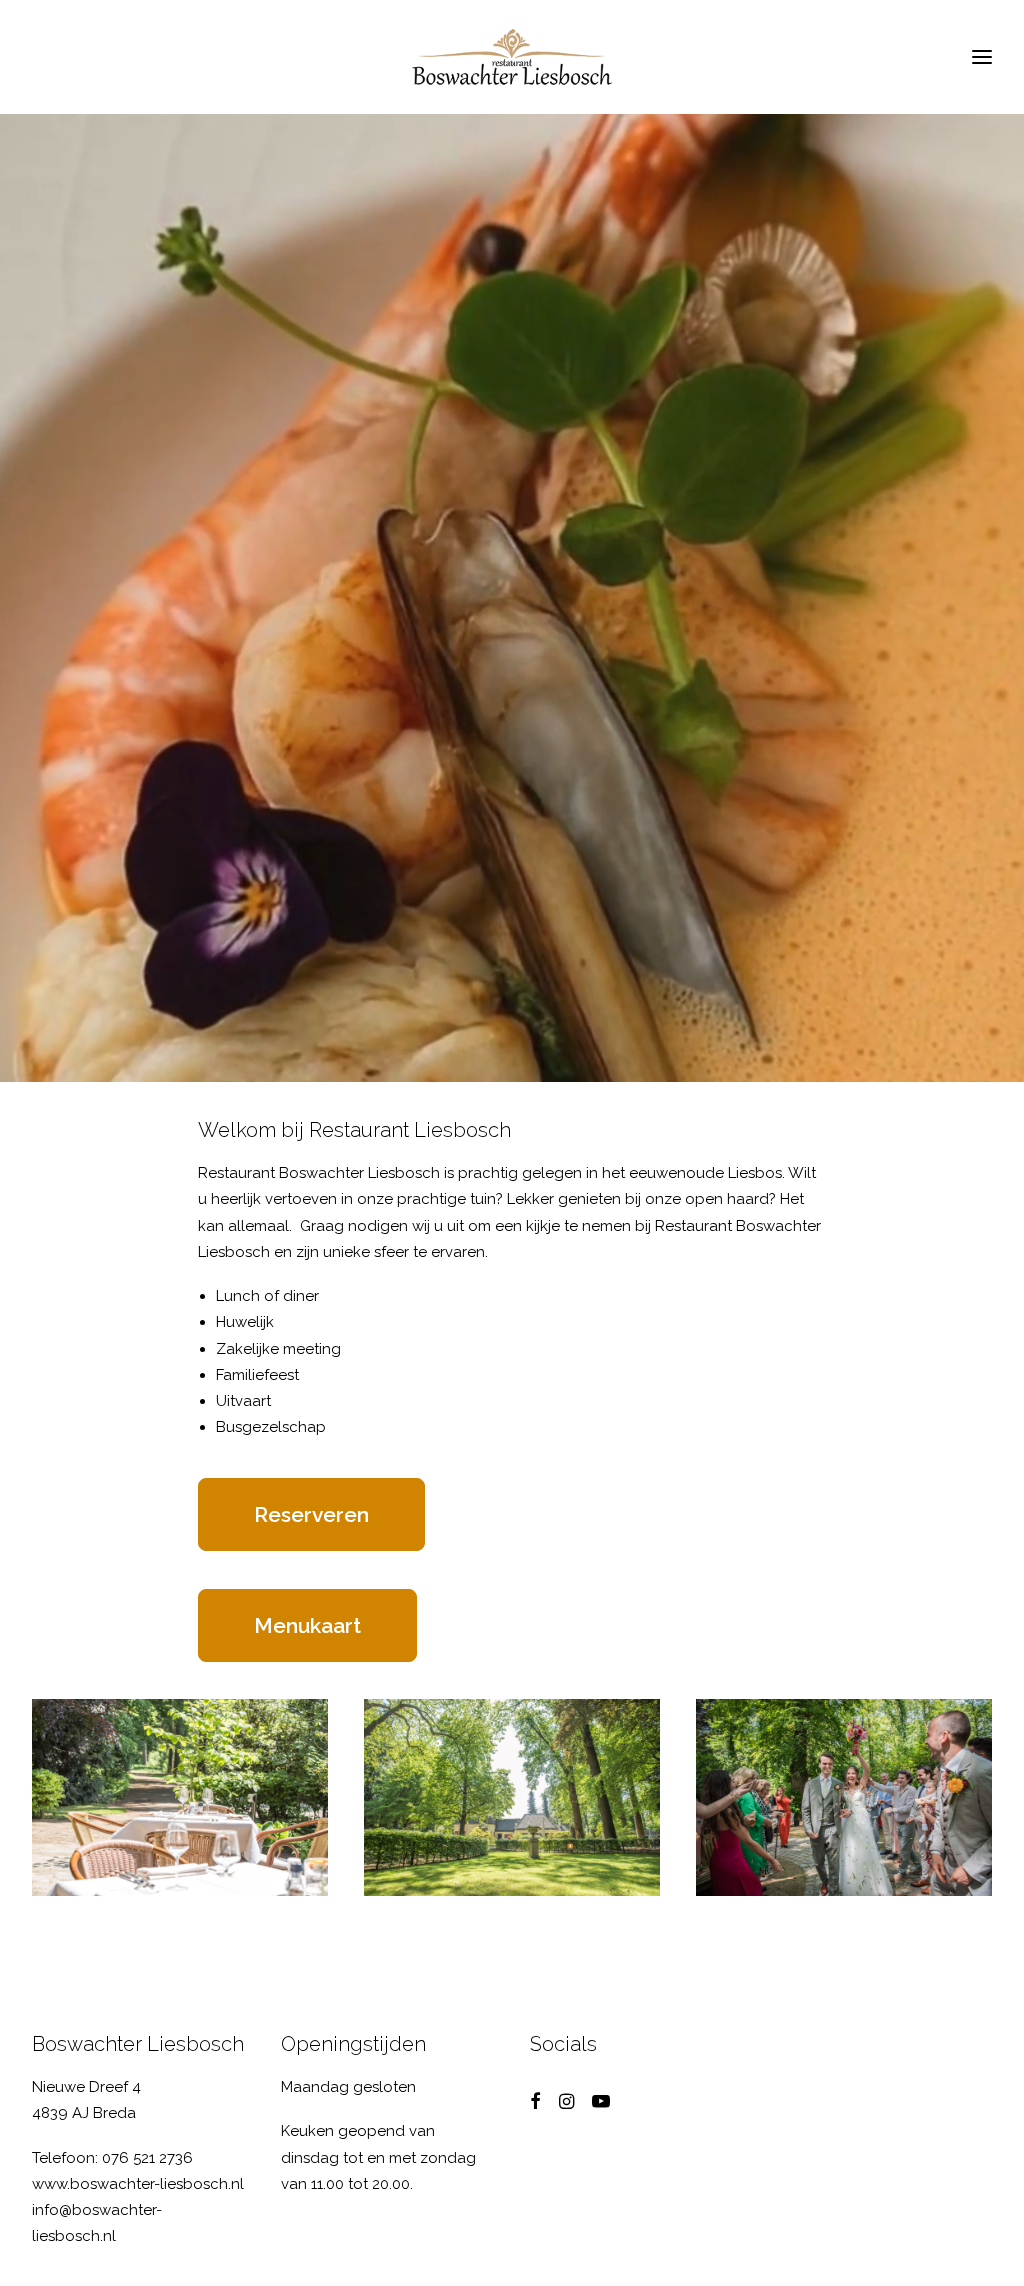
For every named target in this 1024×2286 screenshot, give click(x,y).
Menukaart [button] (307, 1625)
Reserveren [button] (311, 1514)
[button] (535, 2104)
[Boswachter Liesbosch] (512, 57)
